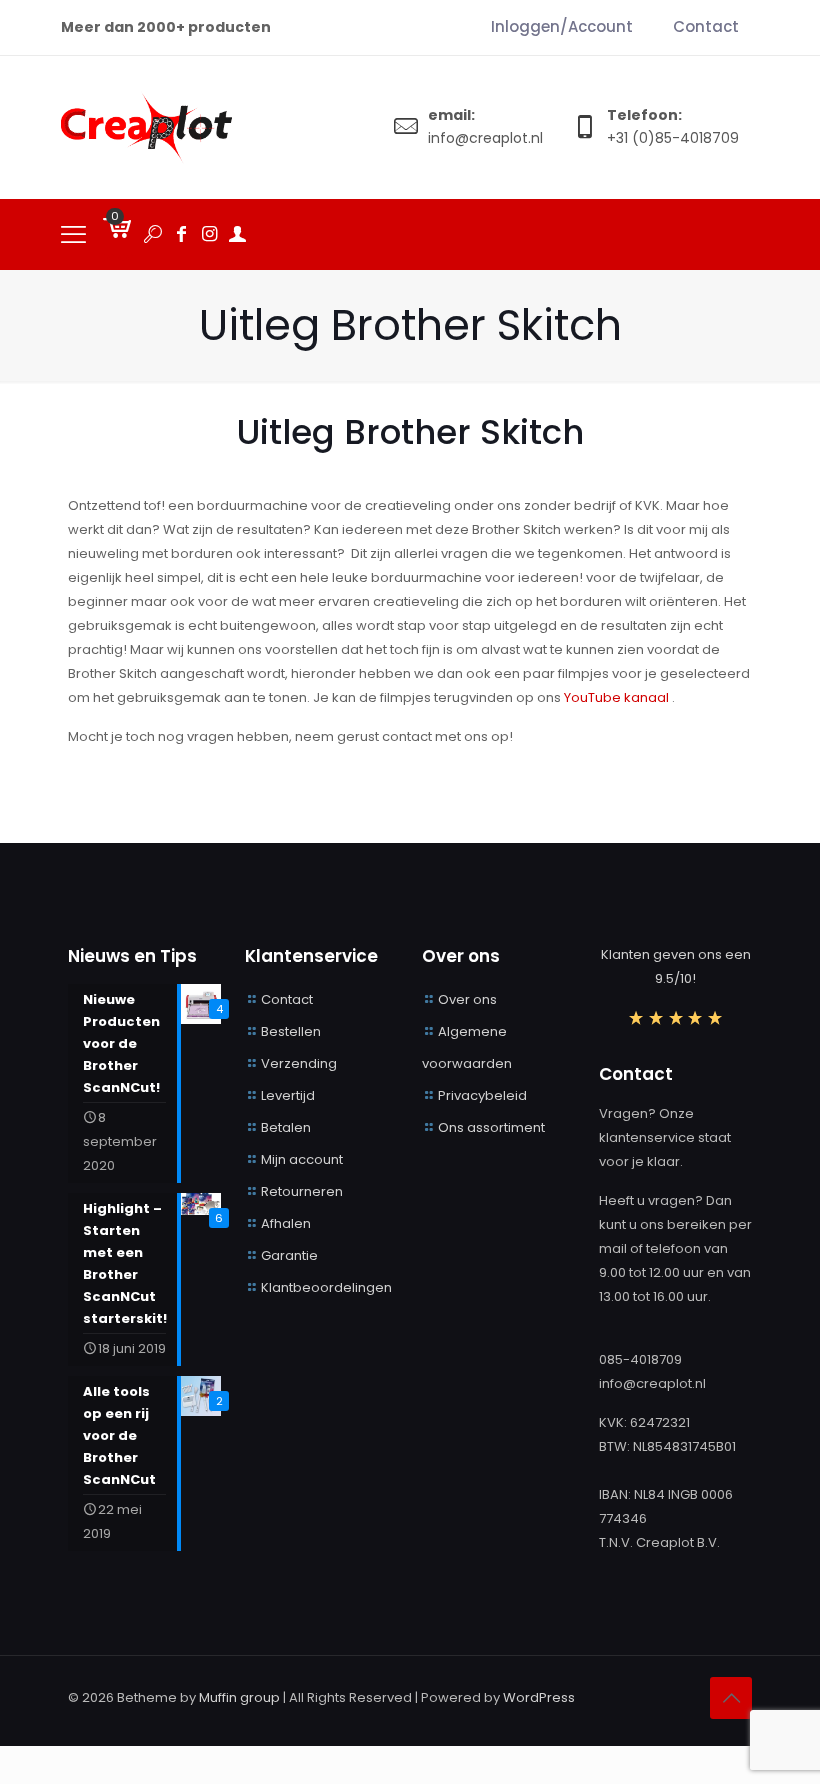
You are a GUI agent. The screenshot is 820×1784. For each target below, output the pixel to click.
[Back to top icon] (731, 1698)
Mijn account (302, 1159)
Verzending (299, 1063)
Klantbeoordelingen (326, 1287)
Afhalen (286, 1223)
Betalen (286, 1127)
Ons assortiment (491, 1127)
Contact (287, 999)
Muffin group (239, 1697)
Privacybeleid (482, 1095)
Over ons (467, 999)
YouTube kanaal (618, 697)
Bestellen (291, 1031)
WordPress (539, 1697)
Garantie (289, 1255)
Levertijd (288, 1095)
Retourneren (302, 1191)
